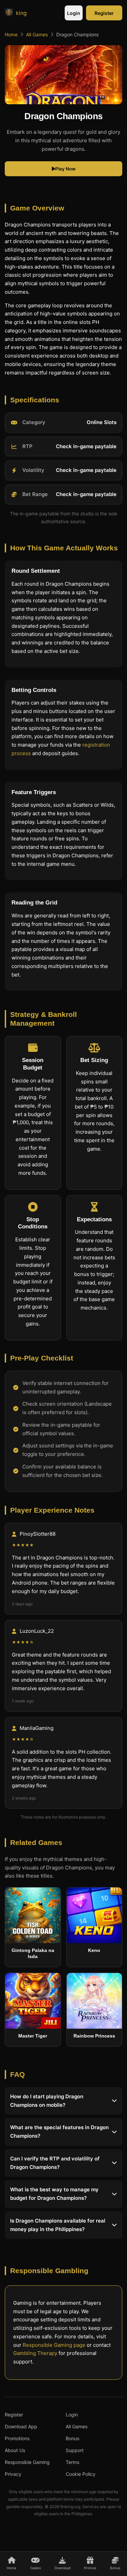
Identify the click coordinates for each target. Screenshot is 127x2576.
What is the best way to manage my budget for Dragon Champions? (54, 2194)
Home (11, 34)
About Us (15, 2450)
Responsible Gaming (27, 2462)
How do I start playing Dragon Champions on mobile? (47, 2101)
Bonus (72, 2438)
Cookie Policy (81, 2474)
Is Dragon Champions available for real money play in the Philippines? (58, 2225)
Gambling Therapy (35, 2353)
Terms (72, 2462)
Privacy (13, 2474)
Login (74, 13)
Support (75, 2450)
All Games (37, 34)
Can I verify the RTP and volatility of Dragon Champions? (55, 2163)
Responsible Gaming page (54, 2345)
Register (104, 13)
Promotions (17, 2438)
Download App (21, 2426)
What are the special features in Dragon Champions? (59, 2132)
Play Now (65, 169)
